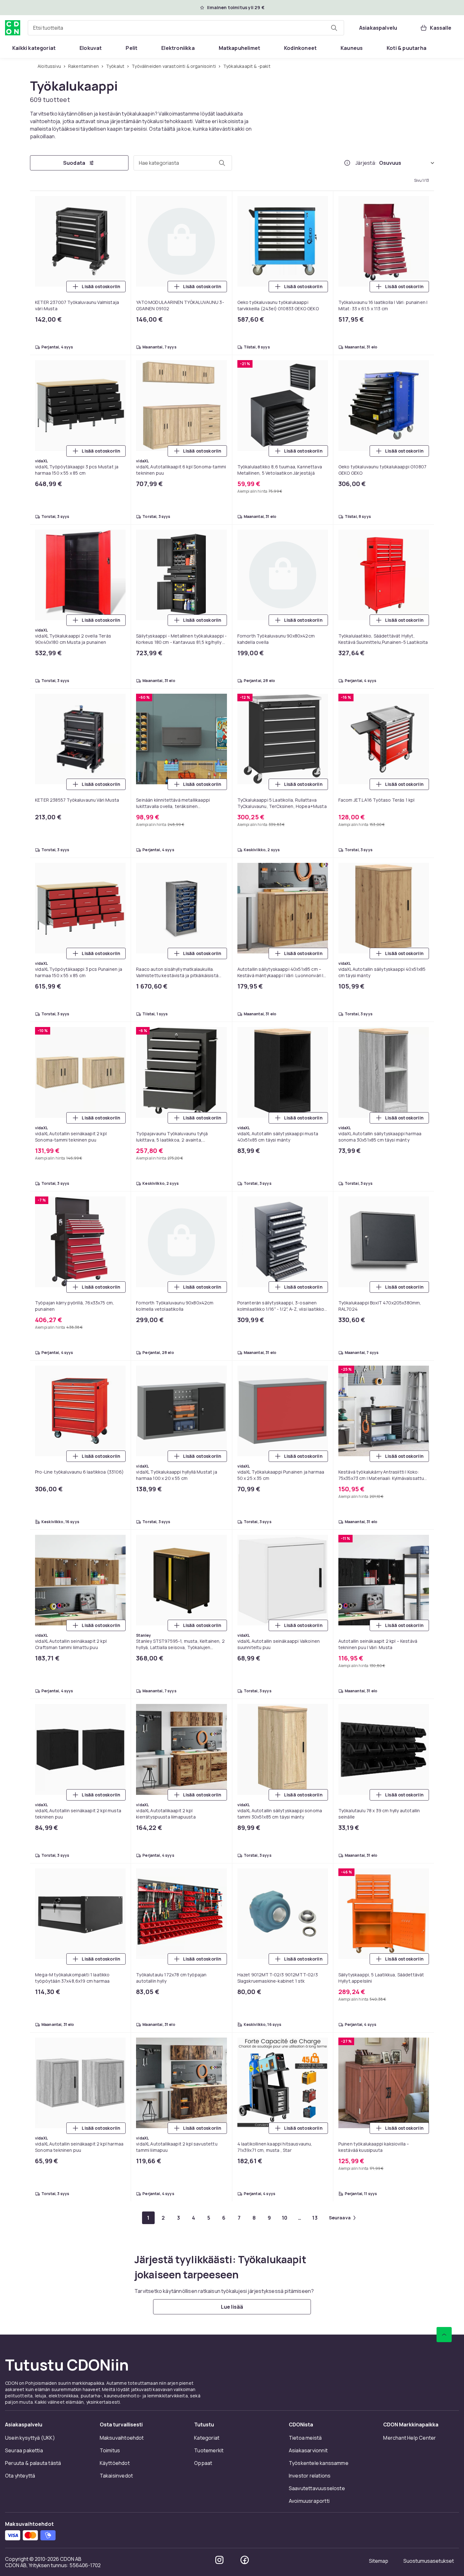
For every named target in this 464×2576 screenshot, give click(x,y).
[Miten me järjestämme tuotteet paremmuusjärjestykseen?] (347, 163)
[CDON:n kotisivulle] (13, 28)
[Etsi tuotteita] (334, 28)
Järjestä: (366, 163)
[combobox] (186, 28)
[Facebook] (245, 2560)
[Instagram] (219, 2560)
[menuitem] (34, 48)
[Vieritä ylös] (444, 2335)
